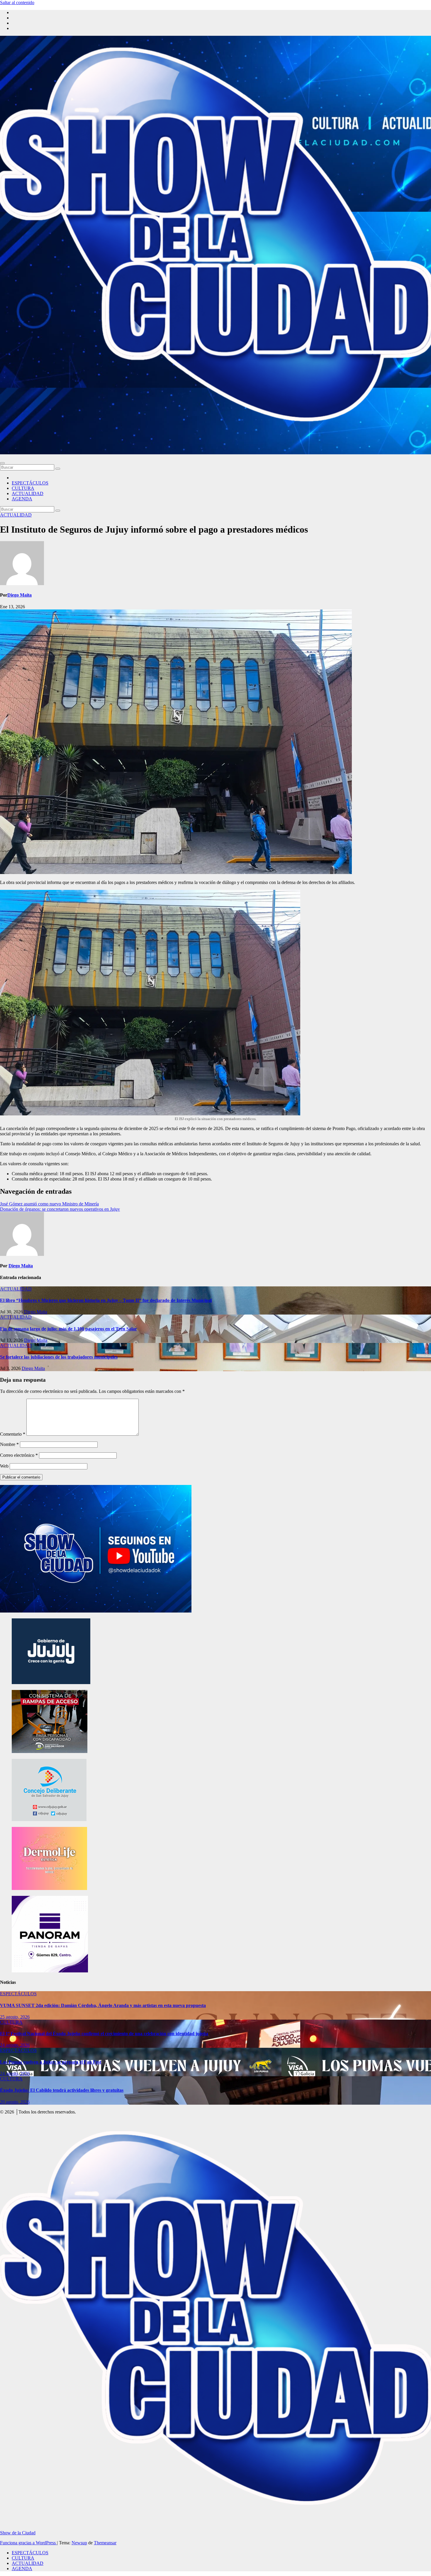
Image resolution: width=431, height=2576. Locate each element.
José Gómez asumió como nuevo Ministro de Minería (49, 1204)
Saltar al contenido (17, 2)
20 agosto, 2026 (15, 2102)
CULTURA (23, 488)
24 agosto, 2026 (15, 2045)
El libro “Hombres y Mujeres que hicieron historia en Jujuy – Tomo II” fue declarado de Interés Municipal (106, 1300)
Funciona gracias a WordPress (28, 2543)
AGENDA (22, 499)
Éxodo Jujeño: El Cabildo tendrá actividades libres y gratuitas (62, 2090)
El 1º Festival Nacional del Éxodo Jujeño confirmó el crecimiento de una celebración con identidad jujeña (104, 2034)
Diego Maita (19, 595)
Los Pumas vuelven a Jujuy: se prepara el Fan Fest (51, 2062)
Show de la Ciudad (18, 2533)
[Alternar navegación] (2, 463)
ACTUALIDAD (28, 493)
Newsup (79, 2543)
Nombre (9, 1444)
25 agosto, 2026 (15, 2017)
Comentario (13, 1434)
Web (4, 1466)
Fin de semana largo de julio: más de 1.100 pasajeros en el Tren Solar (68, 1329)
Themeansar (105, 2543)
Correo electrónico (19, 1455)
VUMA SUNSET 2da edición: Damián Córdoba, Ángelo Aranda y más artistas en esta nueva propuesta (103, 2005)
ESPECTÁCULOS (30, 483)
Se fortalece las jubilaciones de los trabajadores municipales (59, 1357)
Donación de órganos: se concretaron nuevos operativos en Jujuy (60, 1209)
